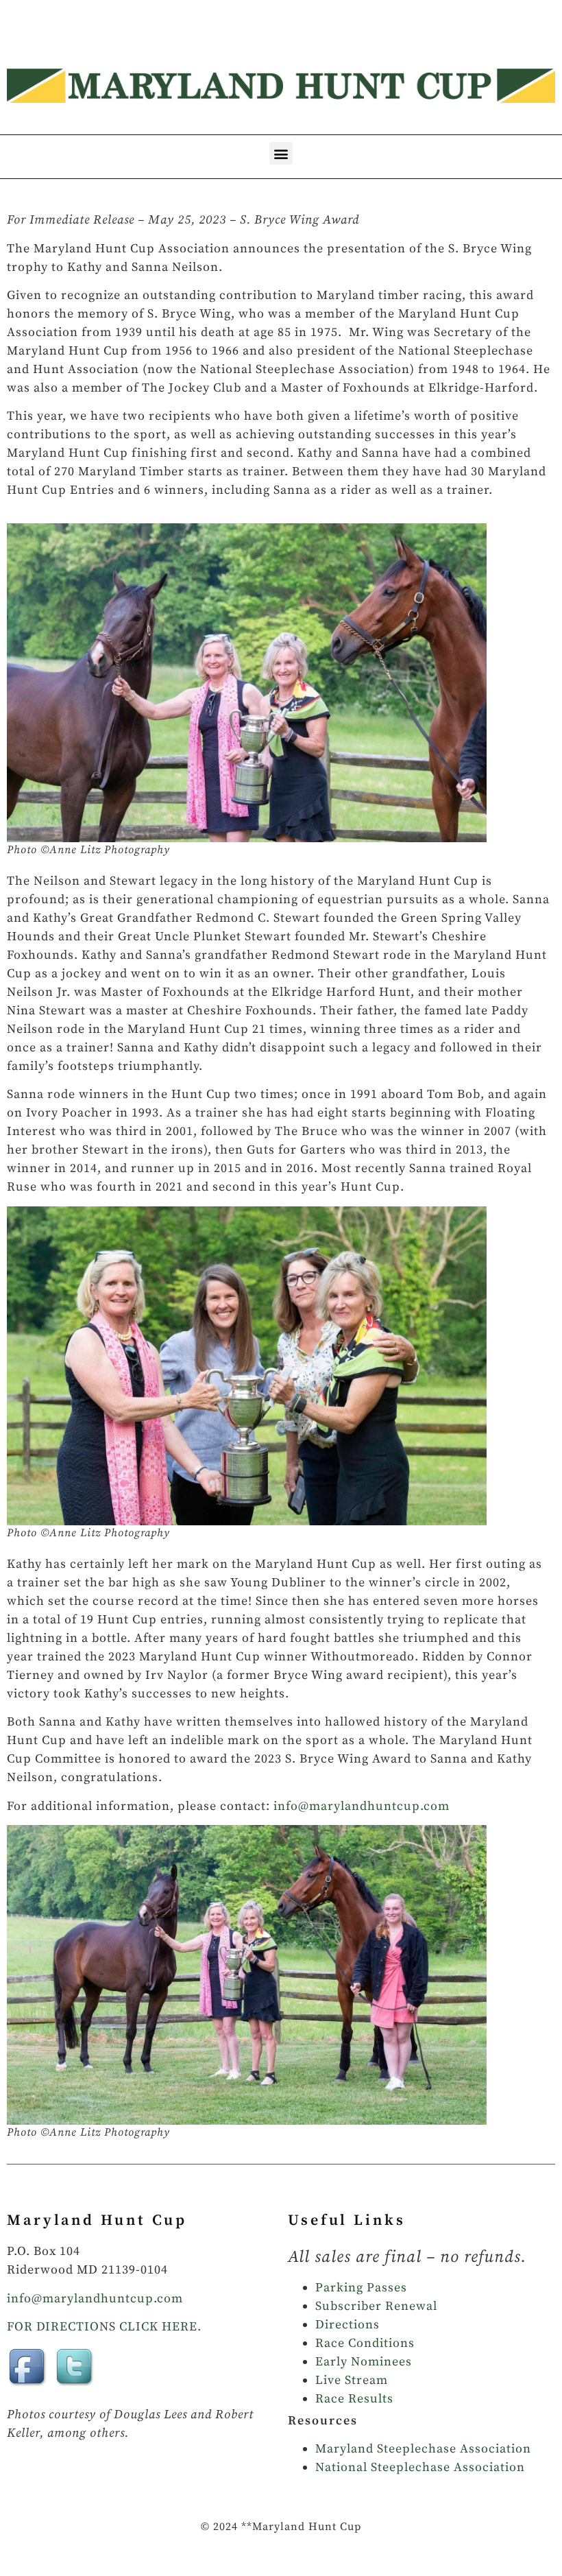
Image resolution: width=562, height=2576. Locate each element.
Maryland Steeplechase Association (423, 2449)
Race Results (354, 2399)
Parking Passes (361, 2288)
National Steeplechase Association (420, 2467)
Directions (347, 2325)
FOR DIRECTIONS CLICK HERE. (104, 2327)
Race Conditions (365, 2343)
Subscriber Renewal (376, 2306)
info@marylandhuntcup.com (362, 1806)
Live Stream (352, 2380)
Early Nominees (364, 2362)
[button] (281, 153)
